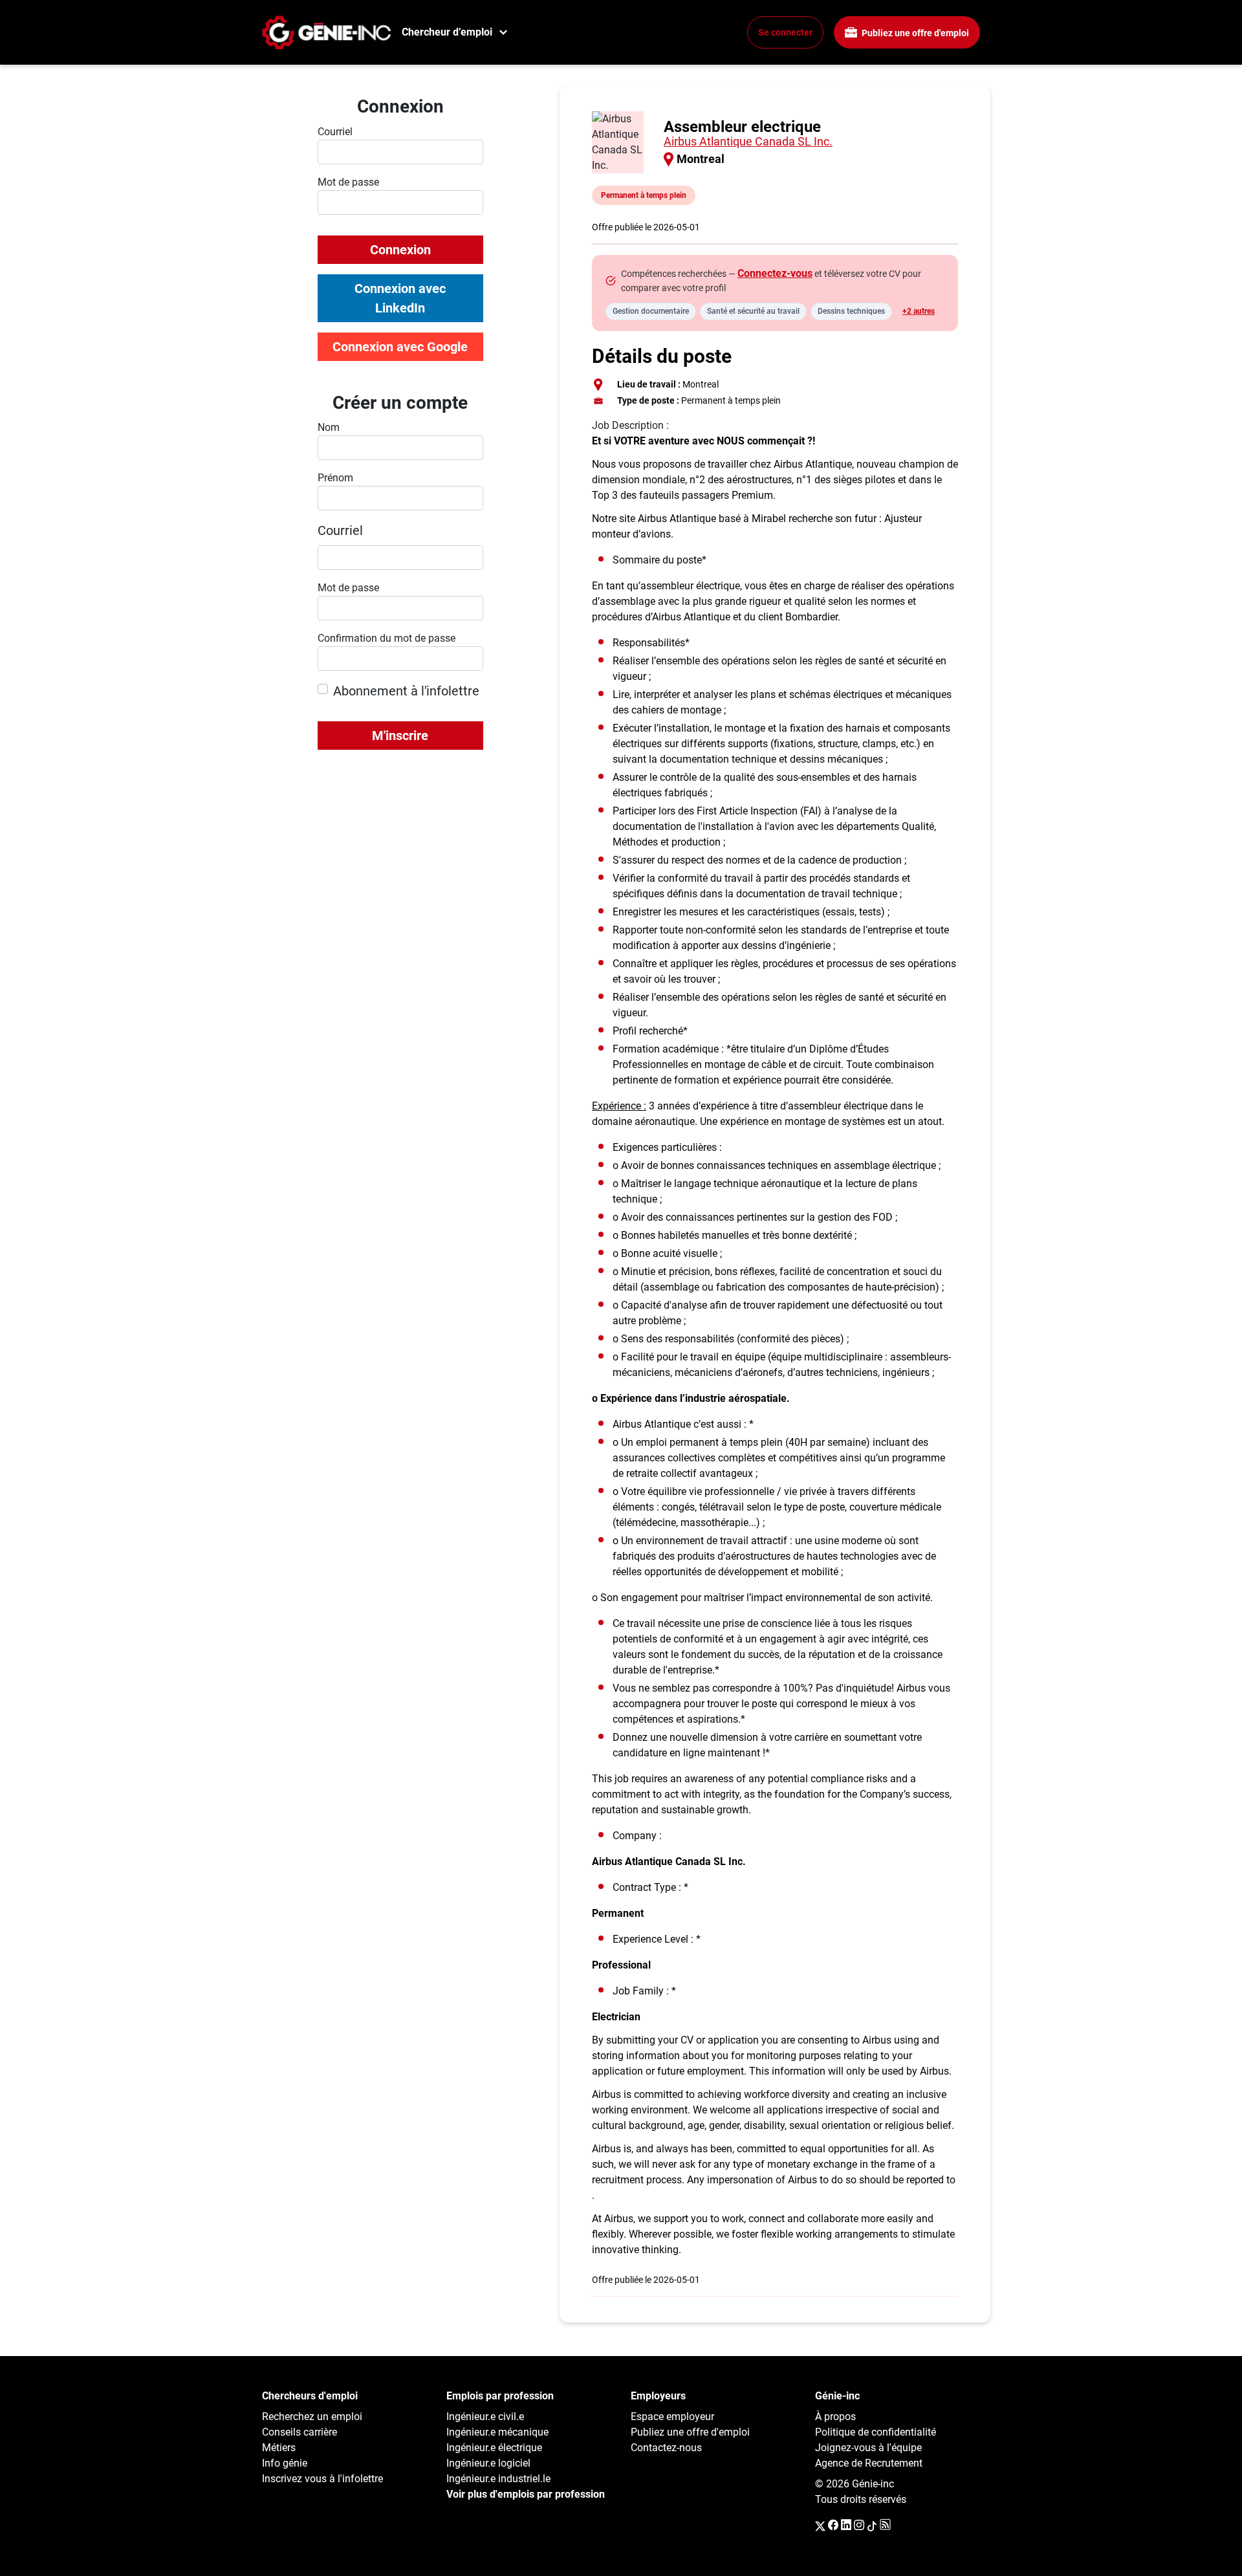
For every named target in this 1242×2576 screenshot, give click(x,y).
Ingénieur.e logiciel (488, 2463)
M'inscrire (400, 736)
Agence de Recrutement (869, 2463)
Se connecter (785, 32)
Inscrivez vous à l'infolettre (322, 2479)
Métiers (279, 2448)
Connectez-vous (775, 273)
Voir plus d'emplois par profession (526, 2494)
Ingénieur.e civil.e (485, 2417)
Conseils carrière (300, 2432)
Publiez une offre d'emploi (914, 33)
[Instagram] (859, 2526)
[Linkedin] (846, 2526)
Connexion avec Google (400, 347)
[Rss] (885, 2526)
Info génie (285, 2463)
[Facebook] (833, 2526)
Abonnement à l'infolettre (406, 691)
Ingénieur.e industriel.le (498, 2479)
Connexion (400, 250)
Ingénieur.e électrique (494, 2448)
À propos (835, 2417)
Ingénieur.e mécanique (497, 2432)
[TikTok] (872, 2526)
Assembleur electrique (742, 127)
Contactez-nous (666, 2448)
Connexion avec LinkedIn (400, 298)
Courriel (340, 530)
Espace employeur (672, 2417)
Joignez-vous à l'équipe (868, 2448)
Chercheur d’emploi (447, 32)
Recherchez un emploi (312, 2417)
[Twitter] (820, 2526)
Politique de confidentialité (876, 2432)
